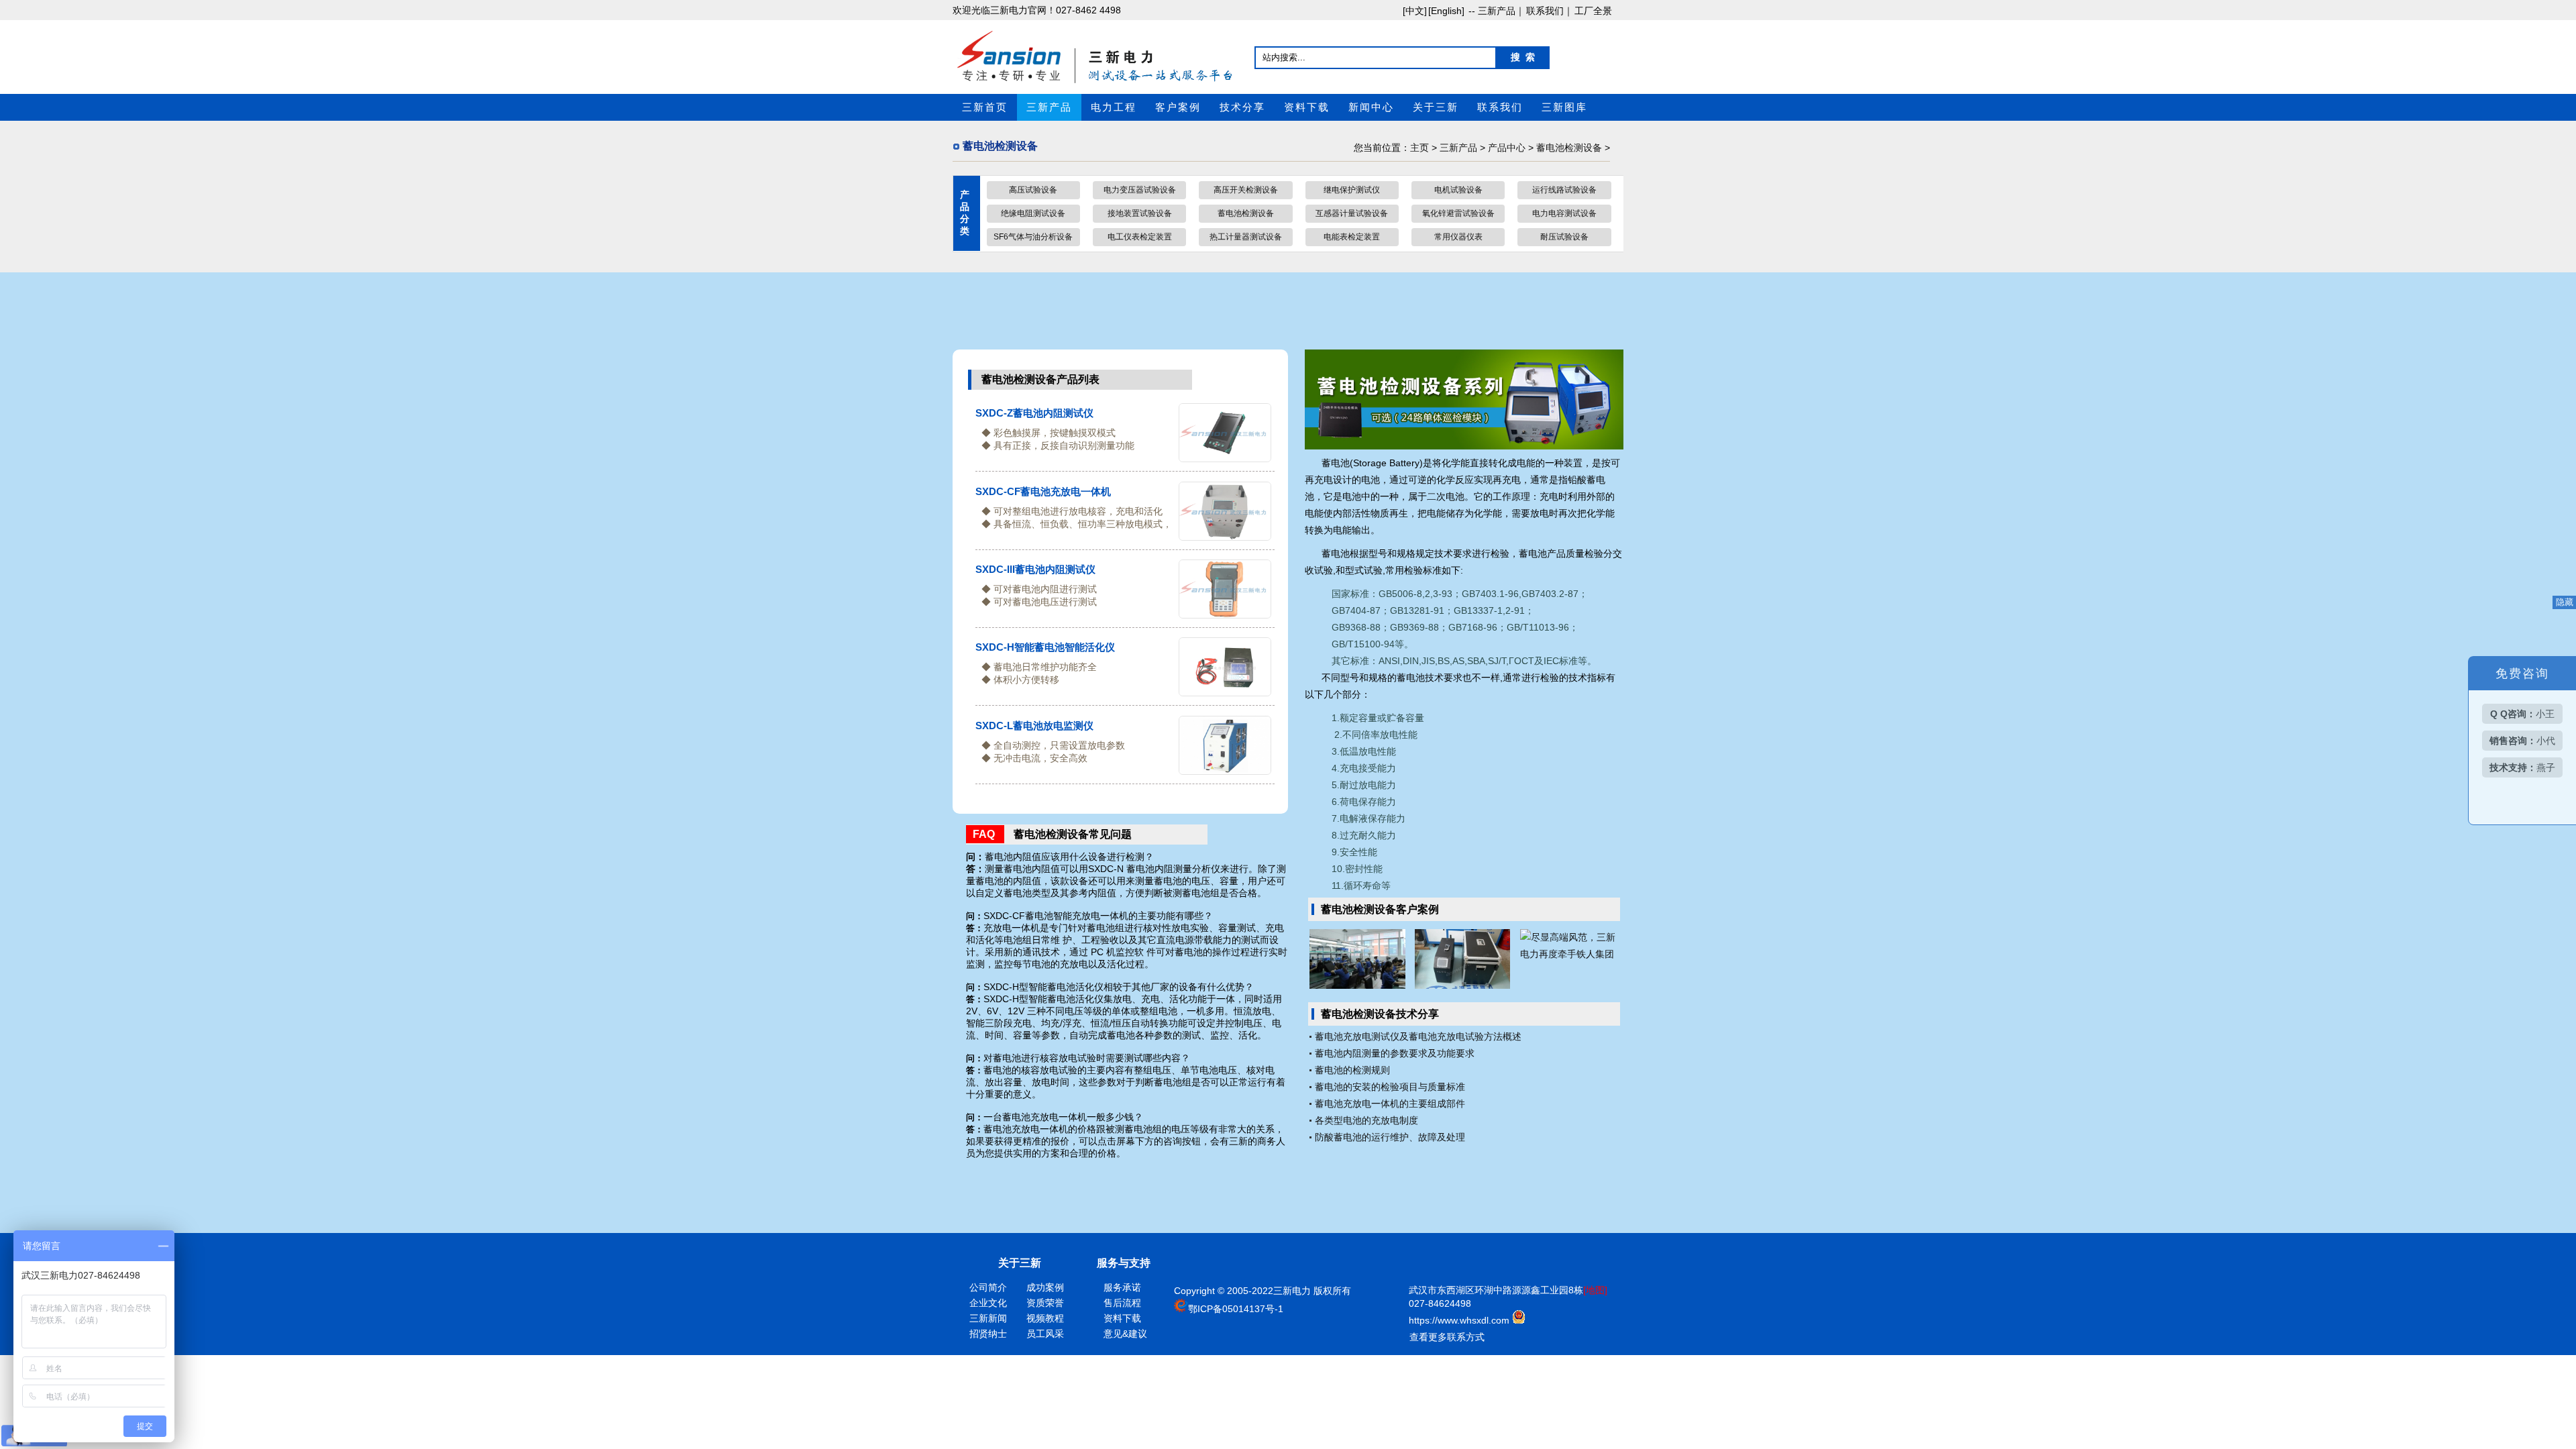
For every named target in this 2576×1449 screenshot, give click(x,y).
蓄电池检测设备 (1569, 148)
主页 (1419, 148)
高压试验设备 (1033, 190)
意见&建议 (1125, 1334)
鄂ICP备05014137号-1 (1236, 1309)
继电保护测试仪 (1352, 190)
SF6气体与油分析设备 (1033, 237)
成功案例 (1045, 1287)
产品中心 (1507, 148)
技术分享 (1242, 107)
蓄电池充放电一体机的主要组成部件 (1390, 1104)
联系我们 (1500, 107)
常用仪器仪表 (1458, 237)
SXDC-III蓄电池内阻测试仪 (1035, 569)
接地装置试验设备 (1140, 213)
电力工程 (1114, 107)
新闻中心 (1371, 107)
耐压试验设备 (1564, 237)
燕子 (2522, 767)
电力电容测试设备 (1564, 213)
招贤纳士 (988, 1334)
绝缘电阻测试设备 (1033, 213)
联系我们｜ (1550, 11)
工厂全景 (1593, 11)
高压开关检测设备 (1246, 190)
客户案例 (1178, 107)
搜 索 (1523, 57)
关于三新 (1436, 107)
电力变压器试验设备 (1140, 190)
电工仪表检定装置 (1140, 237)
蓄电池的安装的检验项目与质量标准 (1390, 1087)
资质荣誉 (1045, 1303)
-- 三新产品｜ (1495, 11)
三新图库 (1564, 107)
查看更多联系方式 (1447, 1337)
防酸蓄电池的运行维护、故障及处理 (1390, 1137)
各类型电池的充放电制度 (1366, 1120)
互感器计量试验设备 (1352, 213)
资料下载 (1307, 107)
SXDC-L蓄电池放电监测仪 (1034, 726)
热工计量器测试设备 (1246, 237)
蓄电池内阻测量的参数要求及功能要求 (1395, 1053)
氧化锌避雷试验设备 (1458, 213)
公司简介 (988, 1287)
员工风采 (1045, 1334)
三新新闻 (988, 1318)
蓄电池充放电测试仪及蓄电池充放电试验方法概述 (1418, 1036)
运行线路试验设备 (1564, 190)
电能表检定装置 (1352, 237)
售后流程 (1122, 1303)
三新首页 (985, 107)
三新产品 (1049, 107)
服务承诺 (1122, 1287)
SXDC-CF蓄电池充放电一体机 (1043, 491)
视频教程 (1045, 1318)
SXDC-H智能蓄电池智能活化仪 (1045, 647)
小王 (2522, 714)
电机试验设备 (1458, 190)
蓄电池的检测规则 (1352, 1070)
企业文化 (988, 1303)
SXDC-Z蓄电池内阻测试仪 (1034, 413)
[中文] (1415, 11)
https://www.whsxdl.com (1460, 1320)
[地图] (1595, 1290)
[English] (1446, 11)
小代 (2522, 741)
